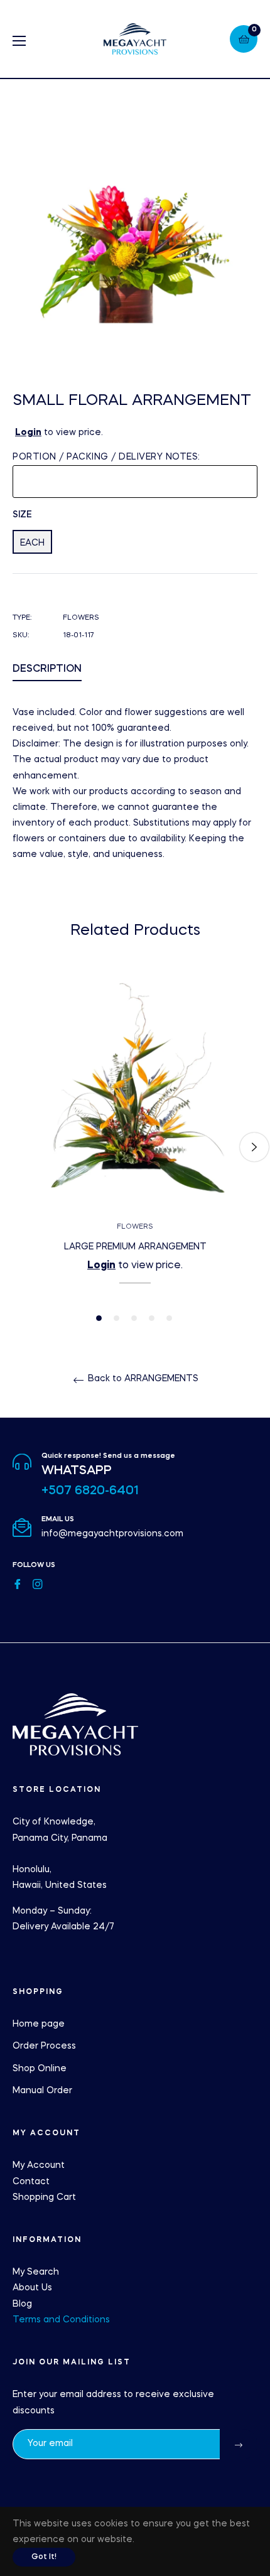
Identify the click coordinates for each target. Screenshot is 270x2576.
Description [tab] (47, 669)
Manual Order (42, 2091)
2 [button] (116, 1318)
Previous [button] (16, 1147)
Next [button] (254, 1147)
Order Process (44, 2046)
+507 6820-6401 (90, 1491)
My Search (36, 2272)
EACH (32, 543)
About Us (32, 2288)
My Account (39, 2165)
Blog (22, 2304)
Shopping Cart (44, 2197)
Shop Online (40, 2069)
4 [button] (152, 1318)
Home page (39, 2024)
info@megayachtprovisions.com (112, 1534)
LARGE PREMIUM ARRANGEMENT (135, 1247)
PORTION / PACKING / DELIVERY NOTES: (106, 457)
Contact (31, 2182)
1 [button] (99, 1318)
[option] (135, 1147)
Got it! (44, 2557)
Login (28, 433)
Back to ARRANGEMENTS (142, 1379)
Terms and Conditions (61, 2320)
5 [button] (169, 1318)
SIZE (22, 515)
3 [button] (134, 1318)
